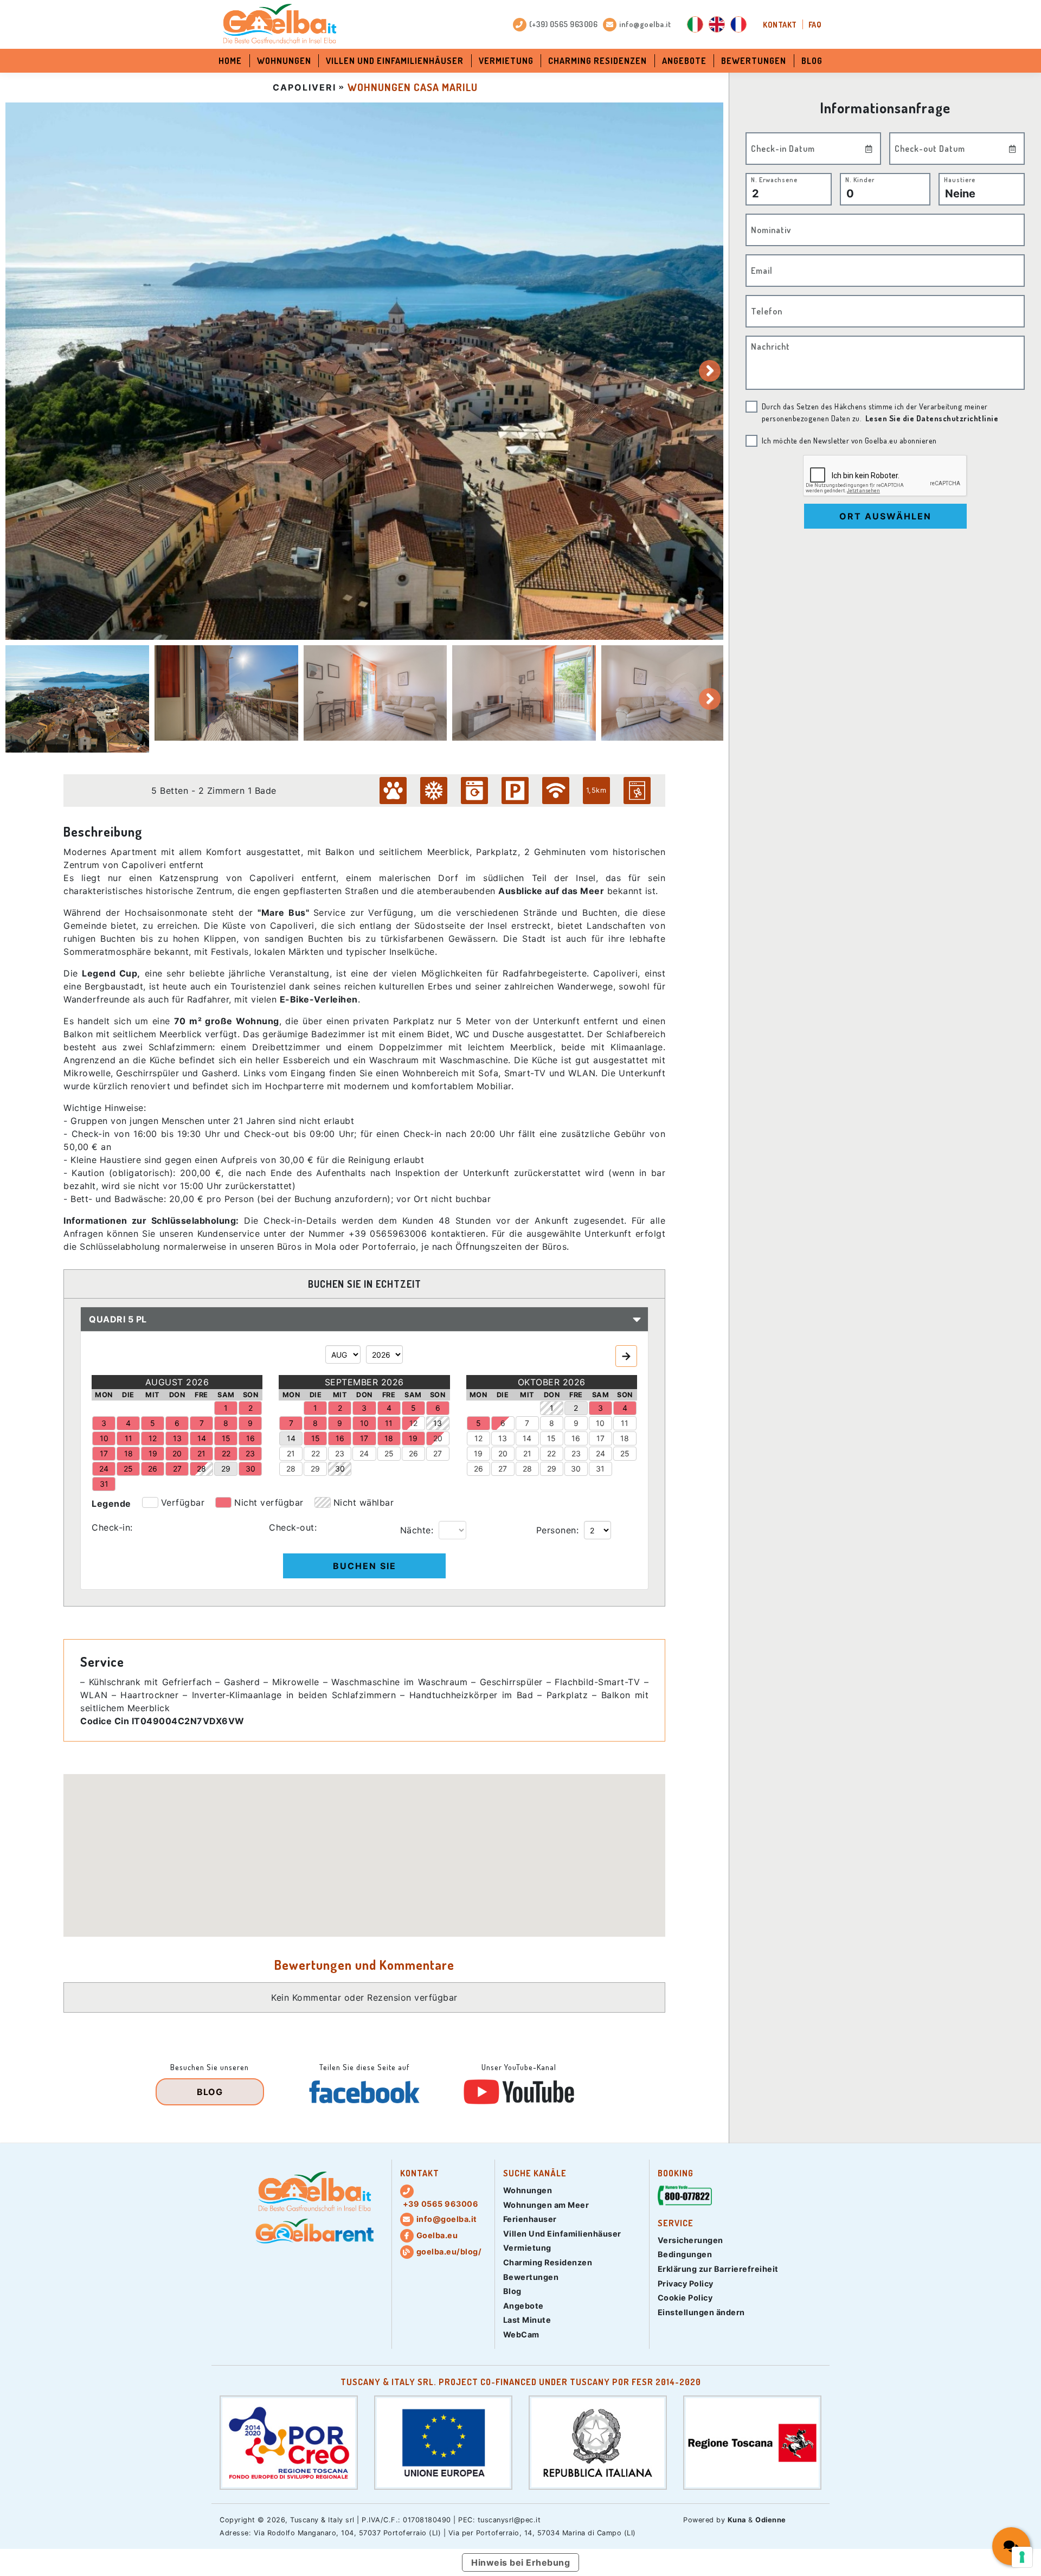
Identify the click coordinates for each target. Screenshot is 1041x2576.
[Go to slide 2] (226, 693)
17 (600, 1438)
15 (551, 1438)
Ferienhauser (530, 2219)
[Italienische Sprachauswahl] (695, 24)
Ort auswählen (885, 516)
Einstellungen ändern (701, 2312)
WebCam (521, 2334)
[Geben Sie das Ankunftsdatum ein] (869, 149)
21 (291, 1453)
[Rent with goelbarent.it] (314, 2231)
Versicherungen (690, 2240)
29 (315, 1469)
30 (576, 1469)
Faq (815, 24)
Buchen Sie (365, 1566)
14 (527, 1438)
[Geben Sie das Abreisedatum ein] (1013, 149)
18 (625, 1438)
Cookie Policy (685, 2298)
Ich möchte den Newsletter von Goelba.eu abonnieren (849, 440)
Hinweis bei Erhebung (520, 2562)
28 (291, 1469)
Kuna (737, 2520)
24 (364, 1453)
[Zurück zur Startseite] (279, 24)
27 (438, 1453)
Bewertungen (754, 61)
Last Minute (527, 2320)
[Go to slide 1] (77, 699)
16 (576, 1438)
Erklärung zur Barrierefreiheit (718, 2269)
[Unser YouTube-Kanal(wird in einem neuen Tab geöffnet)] (519, 2092)
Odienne (771, 2520)
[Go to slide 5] (673, 693)
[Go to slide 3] (375, 693)
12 (413, 1423)
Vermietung (506, 61)
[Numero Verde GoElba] (685, 2197)
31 (600, 1469)
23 (340, 1453)
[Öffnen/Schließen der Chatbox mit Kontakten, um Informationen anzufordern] (1011, 2546)
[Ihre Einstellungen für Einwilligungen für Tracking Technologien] (1022, 2557)
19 (478, 1453)
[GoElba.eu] (314, 2192)
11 (625, 1423)
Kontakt (780, 24)
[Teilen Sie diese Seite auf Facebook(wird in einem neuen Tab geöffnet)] (364, 2092)
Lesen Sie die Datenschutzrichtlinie (932, 418)
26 (413, 1453)
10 (600, 1423)
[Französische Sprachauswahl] (738, 24)
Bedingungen (685, 2254)
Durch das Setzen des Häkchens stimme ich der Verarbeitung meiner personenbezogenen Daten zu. (880, 412)
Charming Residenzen (597, 61)
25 (389, 1453)
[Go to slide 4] (524, 693)
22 (316, 1453)
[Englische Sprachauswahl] (717, 24)
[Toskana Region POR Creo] (289, 2442)
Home (230, 61)
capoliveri (304, 87)
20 (438, 1438)
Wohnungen (284, 61)
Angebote (684, 61)
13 (503, 1438)
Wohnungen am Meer (546, 2205)
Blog (812, 61)
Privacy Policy (686, 2283)
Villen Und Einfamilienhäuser (395, 61)
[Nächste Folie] (710, 371)
